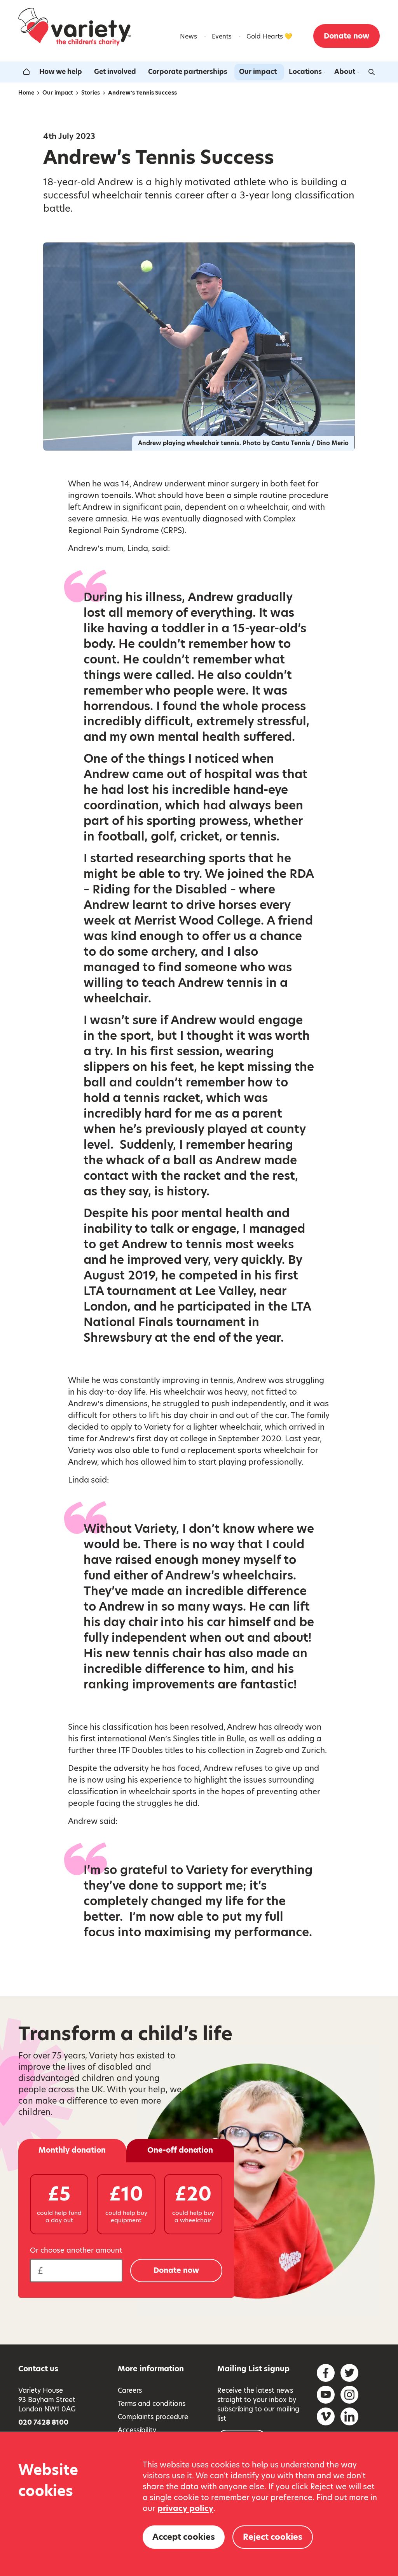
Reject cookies (273, 2537)
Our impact (258, 72)
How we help (61, 72)
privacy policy (185, 2508)
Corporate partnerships (188, 72)
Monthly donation (72, 2150)
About (345, 72)
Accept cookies (184, 2537)
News (189, 36)
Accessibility (137, 2430)
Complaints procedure (153, 2417)
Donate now (347, 36)
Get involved (115, 72)
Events (222, 36)
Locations (305, 72)
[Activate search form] (372, 72)
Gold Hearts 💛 (269, 36)
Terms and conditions (152, 2404)
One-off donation (180, 2150)
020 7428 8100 (43, 2422)
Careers (130, 2390)
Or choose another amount (76, 2250)
